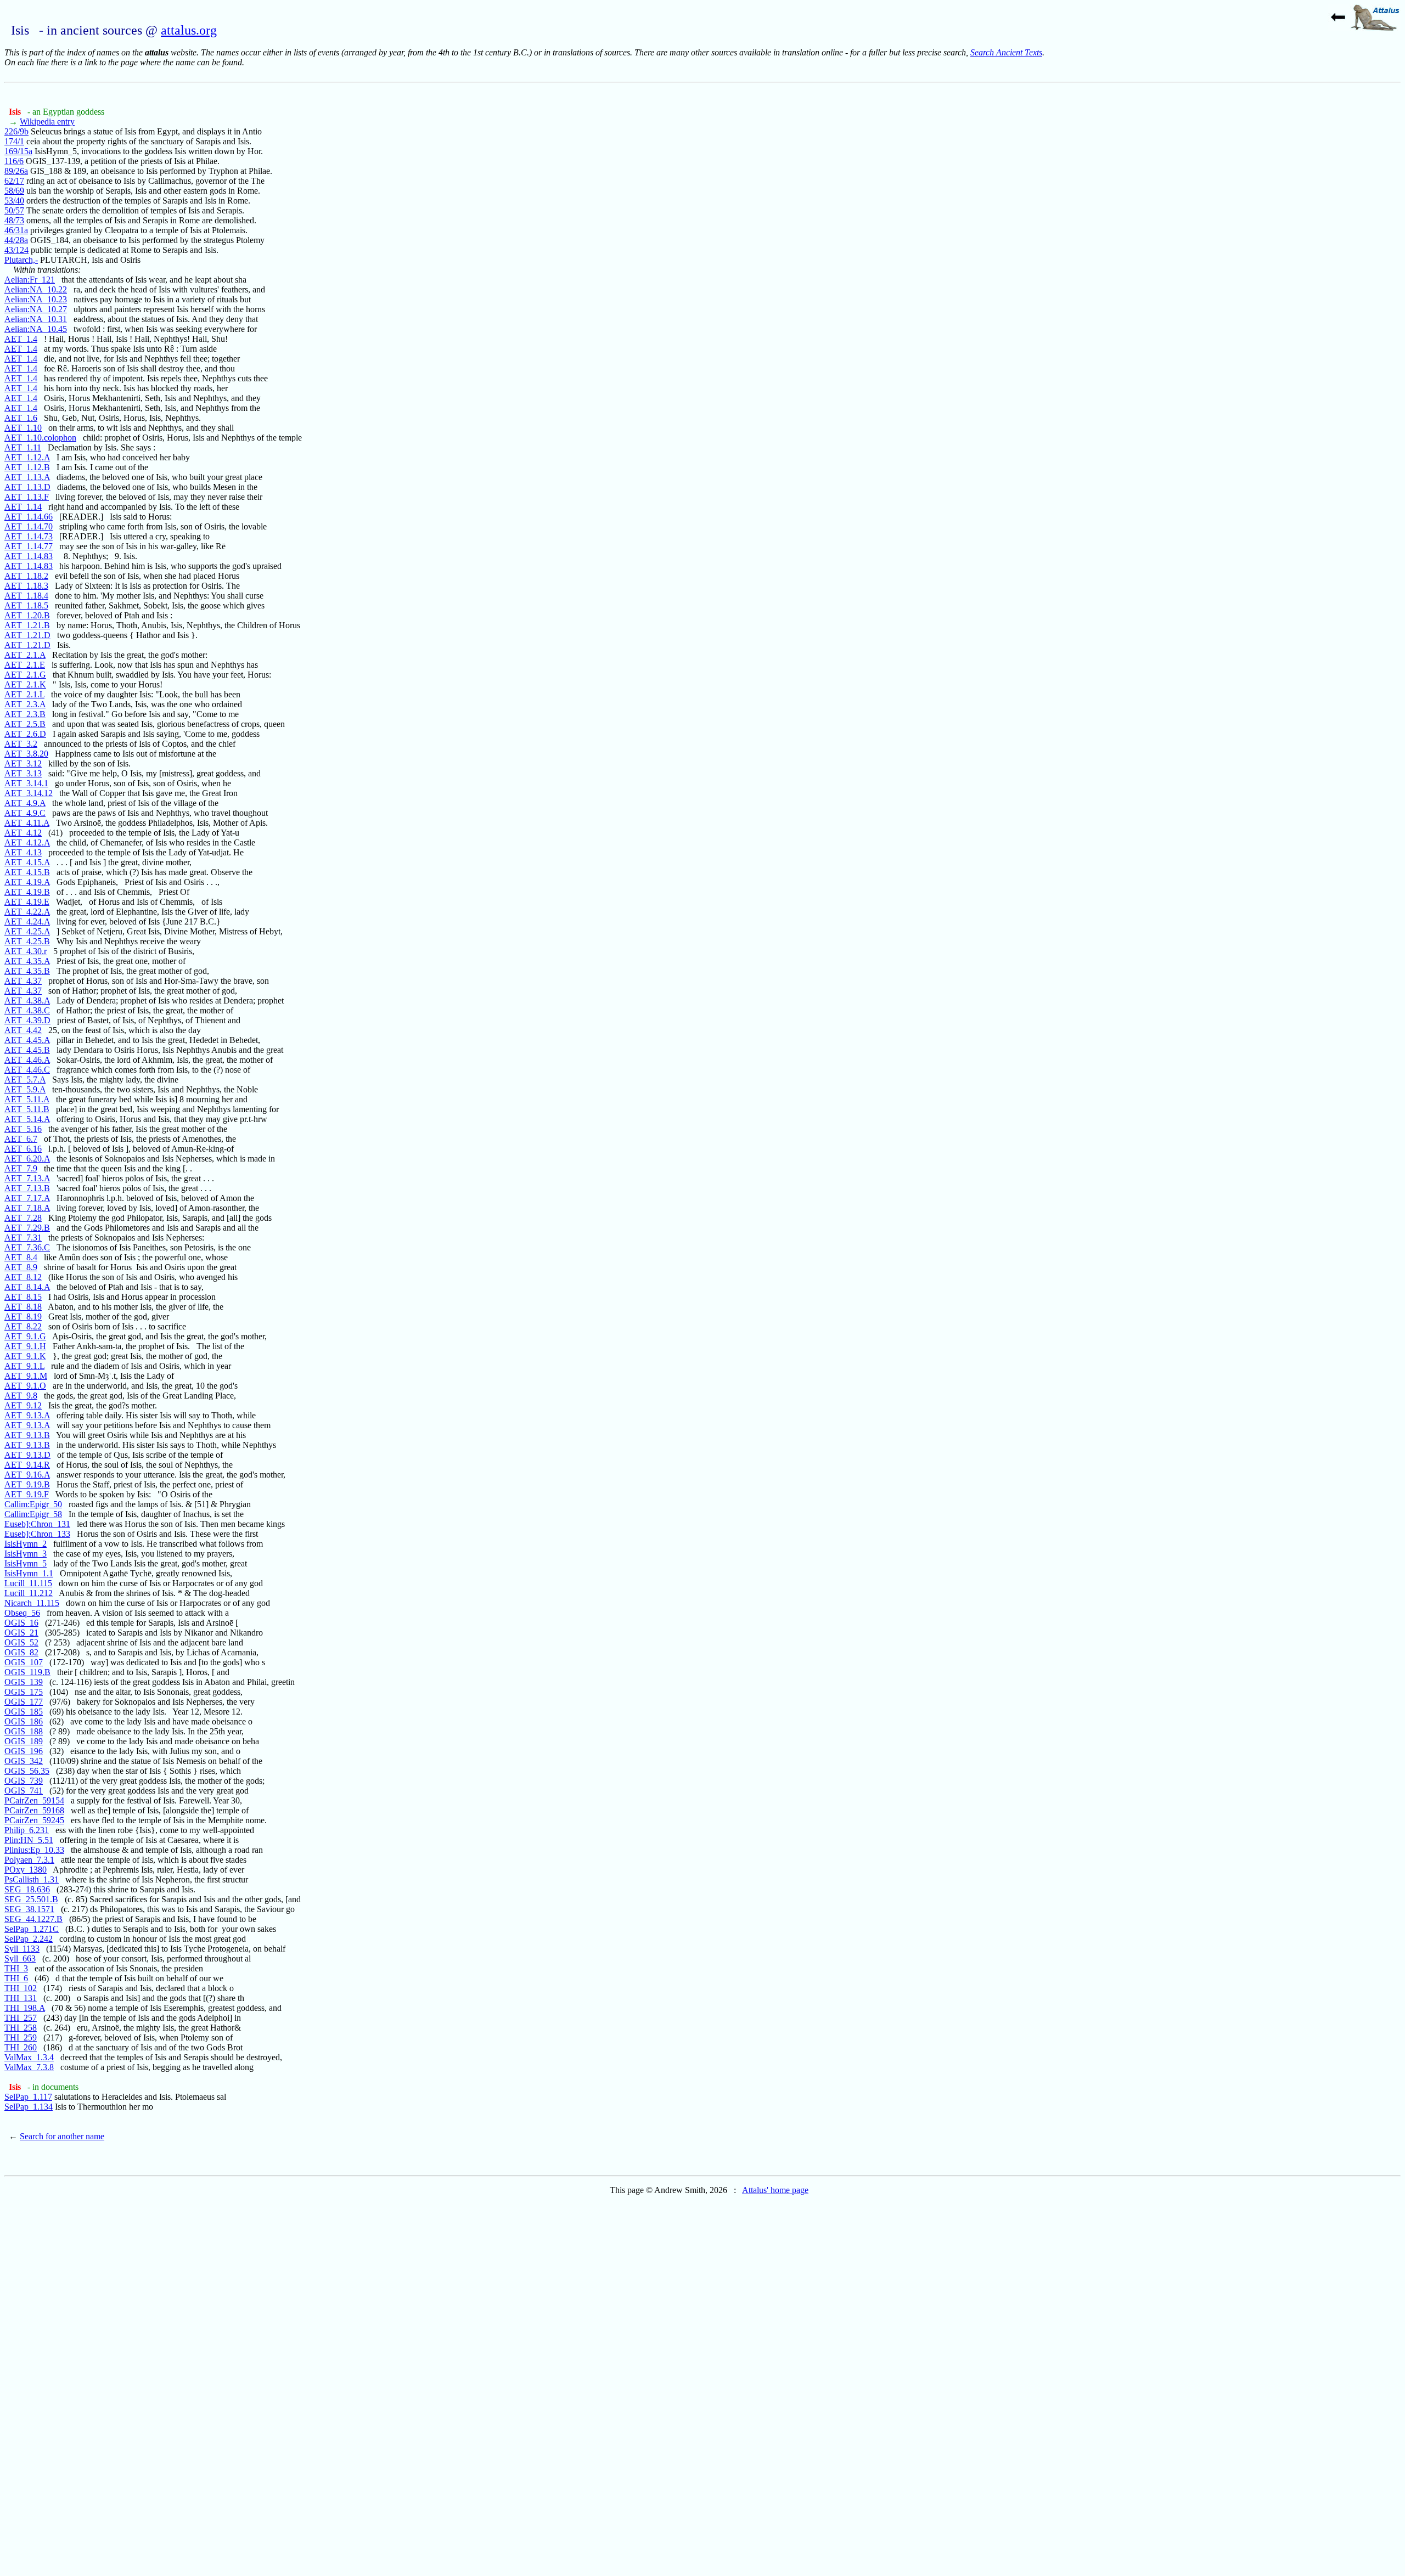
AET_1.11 (23, 447)
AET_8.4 (21, 1257)
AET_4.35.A (27, 961)
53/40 (14, 201)
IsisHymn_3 (26, 1554)
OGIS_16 (21, 1623)
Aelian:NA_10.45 (36, 329)
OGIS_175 (24, 1692)
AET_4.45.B (27, 1050)
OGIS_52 (21, 1642)
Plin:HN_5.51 (29, 1840)
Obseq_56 (22, 1613)
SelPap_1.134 (29, 2107)
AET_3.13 (23, 773)
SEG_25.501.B (31, 1899)
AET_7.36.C (27, 1247)
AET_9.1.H (25, 1346)
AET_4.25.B (27, 941)
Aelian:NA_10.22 (36, 289)
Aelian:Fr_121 (30, 280)
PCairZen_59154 (34, 1800)
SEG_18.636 (27, 1889)
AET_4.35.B (27, 971)
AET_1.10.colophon (40, 438)
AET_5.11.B (27, 1109)
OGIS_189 (24, 1741)
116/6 (14, 161)
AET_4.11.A (27, 823)
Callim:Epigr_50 (33, 1504)
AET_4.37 (23, 981)
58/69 (14, 191)
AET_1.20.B (27, 615)
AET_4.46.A (27, 1060)
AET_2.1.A (25, 655)
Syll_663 (20, 1958)
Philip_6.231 (27, 1830)
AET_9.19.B (27, 1484)
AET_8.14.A (27, 1287)
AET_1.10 (23, 428)
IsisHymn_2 (26, 1544)
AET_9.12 (23, 1405)
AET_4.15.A (27, 862)
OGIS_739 (24, 1781)
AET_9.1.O (25, 1386)
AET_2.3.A (25, 704)
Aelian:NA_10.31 (36, 319)
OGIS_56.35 (27, 1771)
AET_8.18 (23, 1307)
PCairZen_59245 (34, 1820)
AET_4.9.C (25, 813)
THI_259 (21, 2037)
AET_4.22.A (27, 912)
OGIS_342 (24, 1761)
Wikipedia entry (47, 122)
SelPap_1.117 (28, 2097)
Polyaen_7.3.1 (29, 1860)
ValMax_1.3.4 (29, 2057)
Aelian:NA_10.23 (36, 299)
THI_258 (21, 2028)
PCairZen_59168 (34, 1810)
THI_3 (16, 1968)
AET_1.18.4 (26, 596)
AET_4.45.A (27, 1040)
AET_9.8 (21, 1396)
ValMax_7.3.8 (29, 2067)
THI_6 (16, 1978)
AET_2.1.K (25, 684)
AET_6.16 (23, 1149)
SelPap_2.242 (29, 1939)
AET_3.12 (23, 763)
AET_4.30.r (26, 951)
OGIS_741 (24, 1791)
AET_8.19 (23, 1317)
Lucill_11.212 (29, 1593)
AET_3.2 (21, 744)
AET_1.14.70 (29, 526)
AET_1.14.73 (29, 536)
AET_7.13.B (27, 1188)
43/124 (16, 250)
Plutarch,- (21, 260)
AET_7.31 (23, 1238)
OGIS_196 (24, 1751)
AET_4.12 (23, 833)
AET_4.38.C (27, 1010)
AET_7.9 (21, 1168)
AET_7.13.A (27, 1178)
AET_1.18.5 (26, 605)
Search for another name (62, 2136)
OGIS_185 (24, 1712)
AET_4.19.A (27, 882)
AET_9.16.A (27, 1475)
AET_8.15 (23, 1297)
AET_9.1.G (25, 1336)
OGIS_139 (24, 1682)
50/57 (14, 210)
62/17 (14, 181)
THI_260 (21, 2047)
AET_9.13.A (27, 1415)
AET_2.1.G (25, 675)
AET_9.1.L (24, 1366)
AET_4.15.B (27, 872)
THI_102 (21, 1988)
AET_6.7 (21, 1139)
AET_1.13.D (27, 487)
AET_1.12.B (27, 467)
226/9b (16, 131)
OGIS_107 (24, 1662)
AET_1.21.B (27, 625)
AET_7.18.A (27, 1208)
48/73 (14, 220)
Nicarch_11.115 (32, 1603)
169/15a (18, 151)
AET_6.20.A (27, 1159)
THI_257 (21, 2018)
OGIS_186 (24, 1721)
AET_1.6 (21, 418)
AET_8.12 (23, 1277)
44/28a (16, 240)
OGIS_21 (21, 1633)
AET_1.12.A (27, 457)
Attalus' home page (775, 2190)
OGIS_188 (24, 1731)
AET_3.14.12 (29, 793)
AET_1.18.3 (26, 586)
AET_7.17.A (27, 1198)
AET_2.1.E (25, 665)
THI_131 (21, 1998)
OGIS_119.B (27, 1672)
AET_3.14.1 (26, 783)
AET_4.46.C (27, 1070)
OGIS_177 (24, 1702)
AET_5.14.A (27, 1119)
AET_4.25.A (27, 931)
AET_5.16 (23, 1129)
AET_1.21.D (27, 635)
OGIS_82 (21, 1652)
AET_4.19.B (27, 892)
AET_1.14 (23, 507)
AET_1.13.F (27, 497)
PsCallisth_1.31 (32, 1879)
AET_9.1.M (26, 1376)
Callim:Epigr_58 (33, 1514)
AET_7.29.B (27, 1228)
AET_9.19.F (27, 1494)
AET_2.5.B (25, 724)
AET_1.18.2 (26, 576)
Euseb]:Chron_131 (37, 1524)
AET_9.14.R (27, 1465)
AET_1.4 (21, 339)
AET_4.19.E (27, 902)
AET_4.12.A (27, 842)
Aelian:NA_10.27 (36, 309)
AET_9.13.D (27, 1455)
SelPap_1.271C (32, 1929)
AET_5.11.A (27, 1099)
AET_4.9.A (25, 803)
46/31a (16, 230)
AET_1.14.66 (29, 517)
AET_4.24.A (27, 921)
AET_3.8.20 (26, 754)
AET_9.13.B (27, 1435)
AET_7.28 (23, 1218)
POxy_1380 (26, 1870)
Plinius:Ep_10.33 (34, 1850)
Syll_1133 (22, 1949)
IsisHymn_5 (26, 1563)
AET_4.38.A (27, 1000)
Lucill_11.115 (28, 1583)
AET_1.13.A (27, 477)
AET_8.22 (23, 1326)
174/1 (14, 141)
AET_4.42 (23, 1030)
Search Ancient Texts (1006, 52)
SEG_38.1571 (29, 1909)
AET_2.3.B (25, 714)
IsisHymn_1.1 (29, 1573)
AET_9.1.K (25, 1356)
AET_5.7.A (25, 1080)
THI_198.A (25, 2008)
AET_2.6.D (25, 734)
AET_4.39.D (27, 1020)
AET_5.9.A (25, 1089)
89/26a (16, 171)
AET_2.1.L (24, 694)
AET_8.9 (21, 1267)
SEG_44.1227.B (33, 1919)
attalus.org (189, 30)
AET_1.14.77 (29, 546)
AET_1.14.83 (29, 556)
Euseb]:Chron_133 (37, 1534)
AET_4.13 (23, 852)
